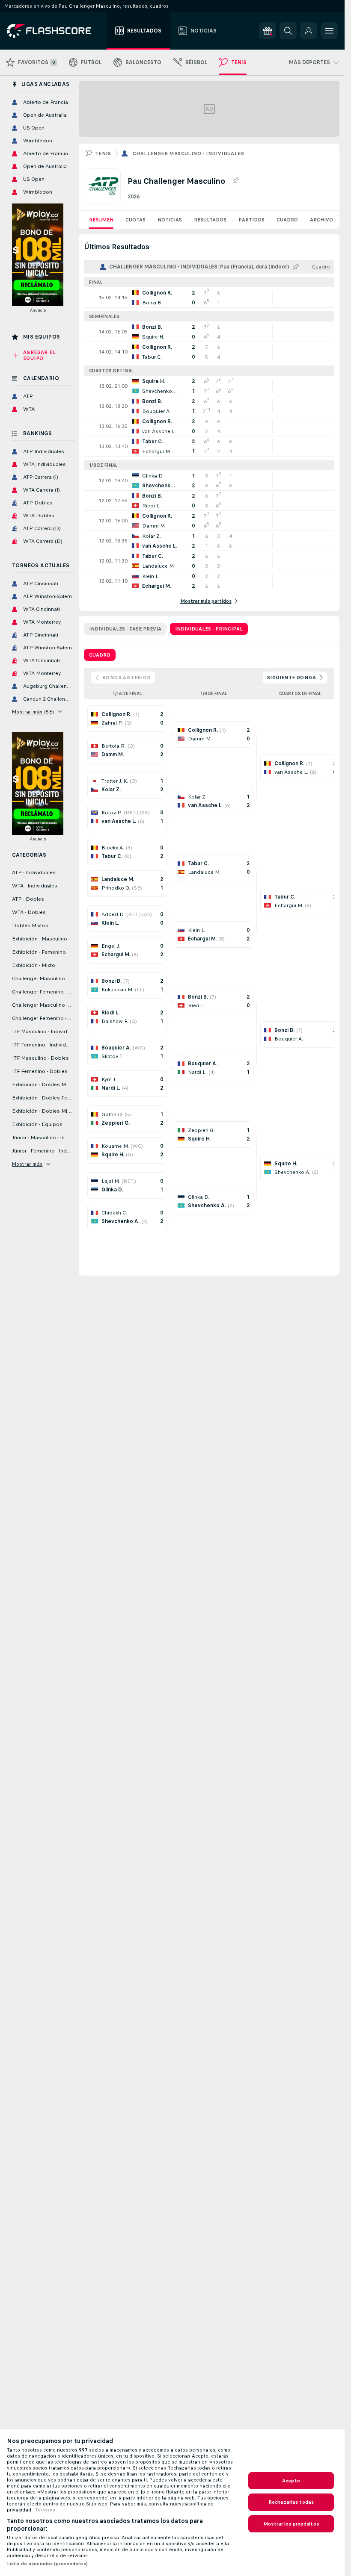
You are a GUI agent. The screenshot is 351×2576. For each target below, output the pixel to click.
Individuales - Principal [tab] (209, 629)
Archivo (321, 220)
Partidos (251, 220)
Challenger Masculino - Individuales (188, 153)
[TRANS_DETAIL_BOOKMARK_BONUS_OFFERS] (268, 31)
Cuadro (287, 220)
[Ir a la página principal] (55, 31)
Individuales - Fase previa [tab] (125, 629)
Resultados (210, 220)
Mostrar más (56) (33, 712)
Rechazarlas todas (291, 2502)
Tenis (103, 153)
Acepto (291, 2481)
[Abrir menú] (329, 31)
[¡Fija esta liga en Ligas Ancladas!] (235, 181)
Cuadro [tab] (100, 655)
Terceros (45, 2510)
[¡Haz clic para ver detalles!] (209, 298)
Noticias (170, 220)
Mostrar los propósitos (291, 2524)
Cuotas (135, 220)
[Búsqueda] (288, 31)
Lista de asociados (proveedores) (47, 2564)
